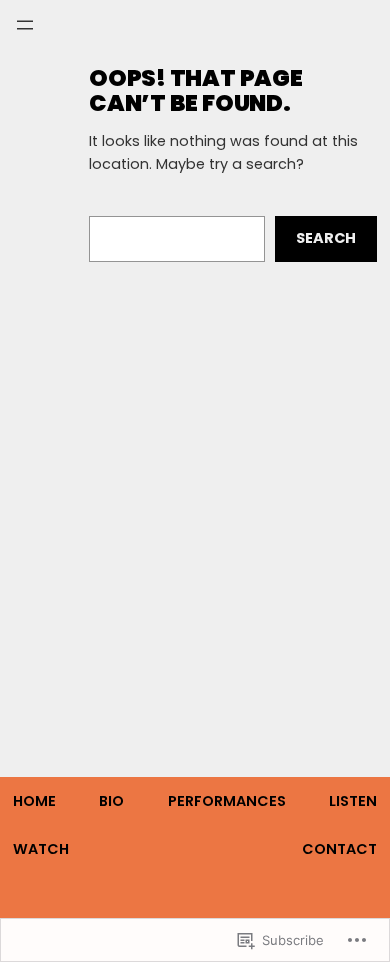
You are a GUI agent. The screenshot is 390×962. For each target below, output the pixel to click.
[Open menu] (25, 25)
